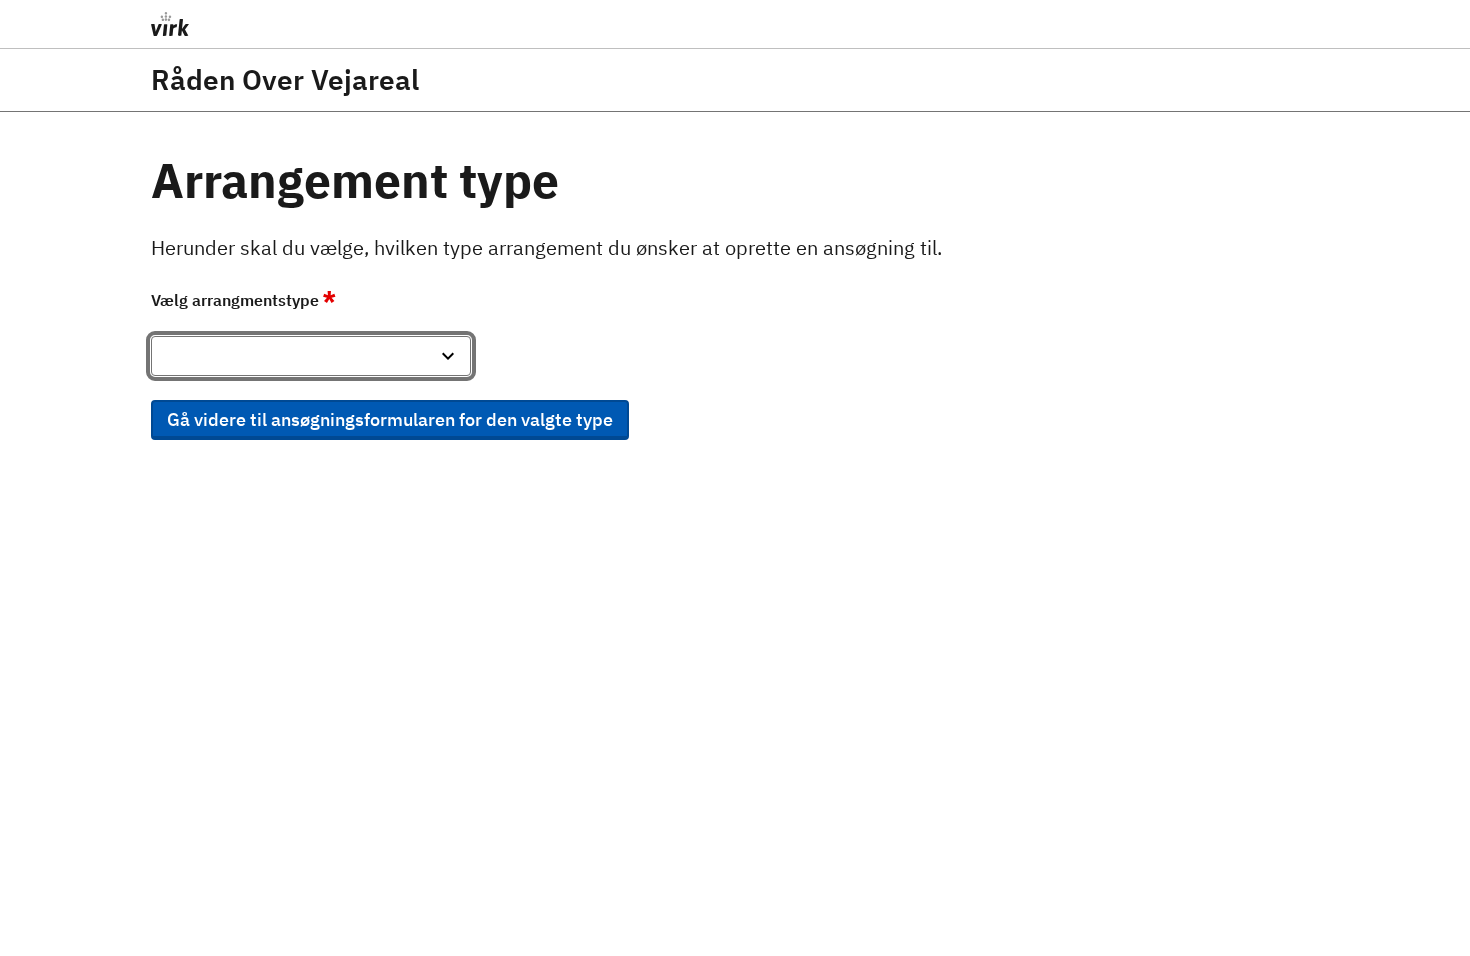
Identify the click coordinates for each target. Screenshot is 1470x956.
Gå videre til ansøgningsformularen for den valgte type (390, 419)
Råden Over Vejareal (285, 80)
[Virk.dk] (326, 24)
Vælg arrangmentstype (243, 300)
